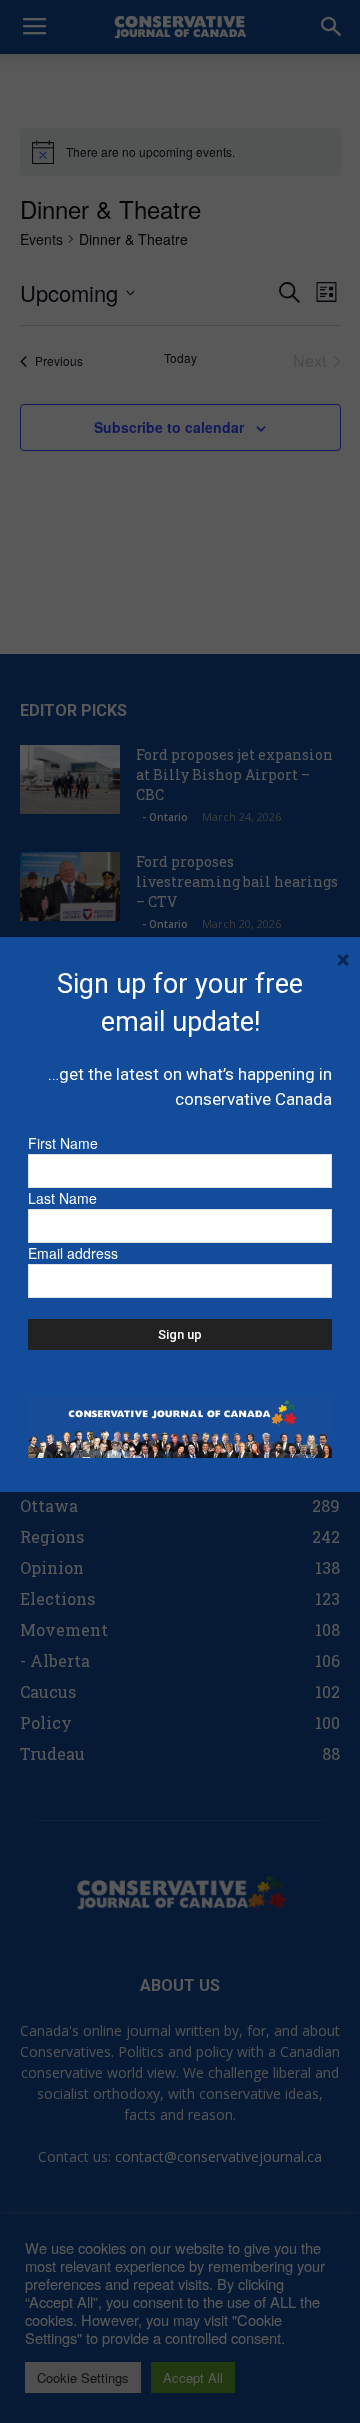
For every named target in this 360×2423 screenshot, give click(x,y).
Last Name (62, 1198)
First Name (63, 1143)
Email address (73, 1253)
